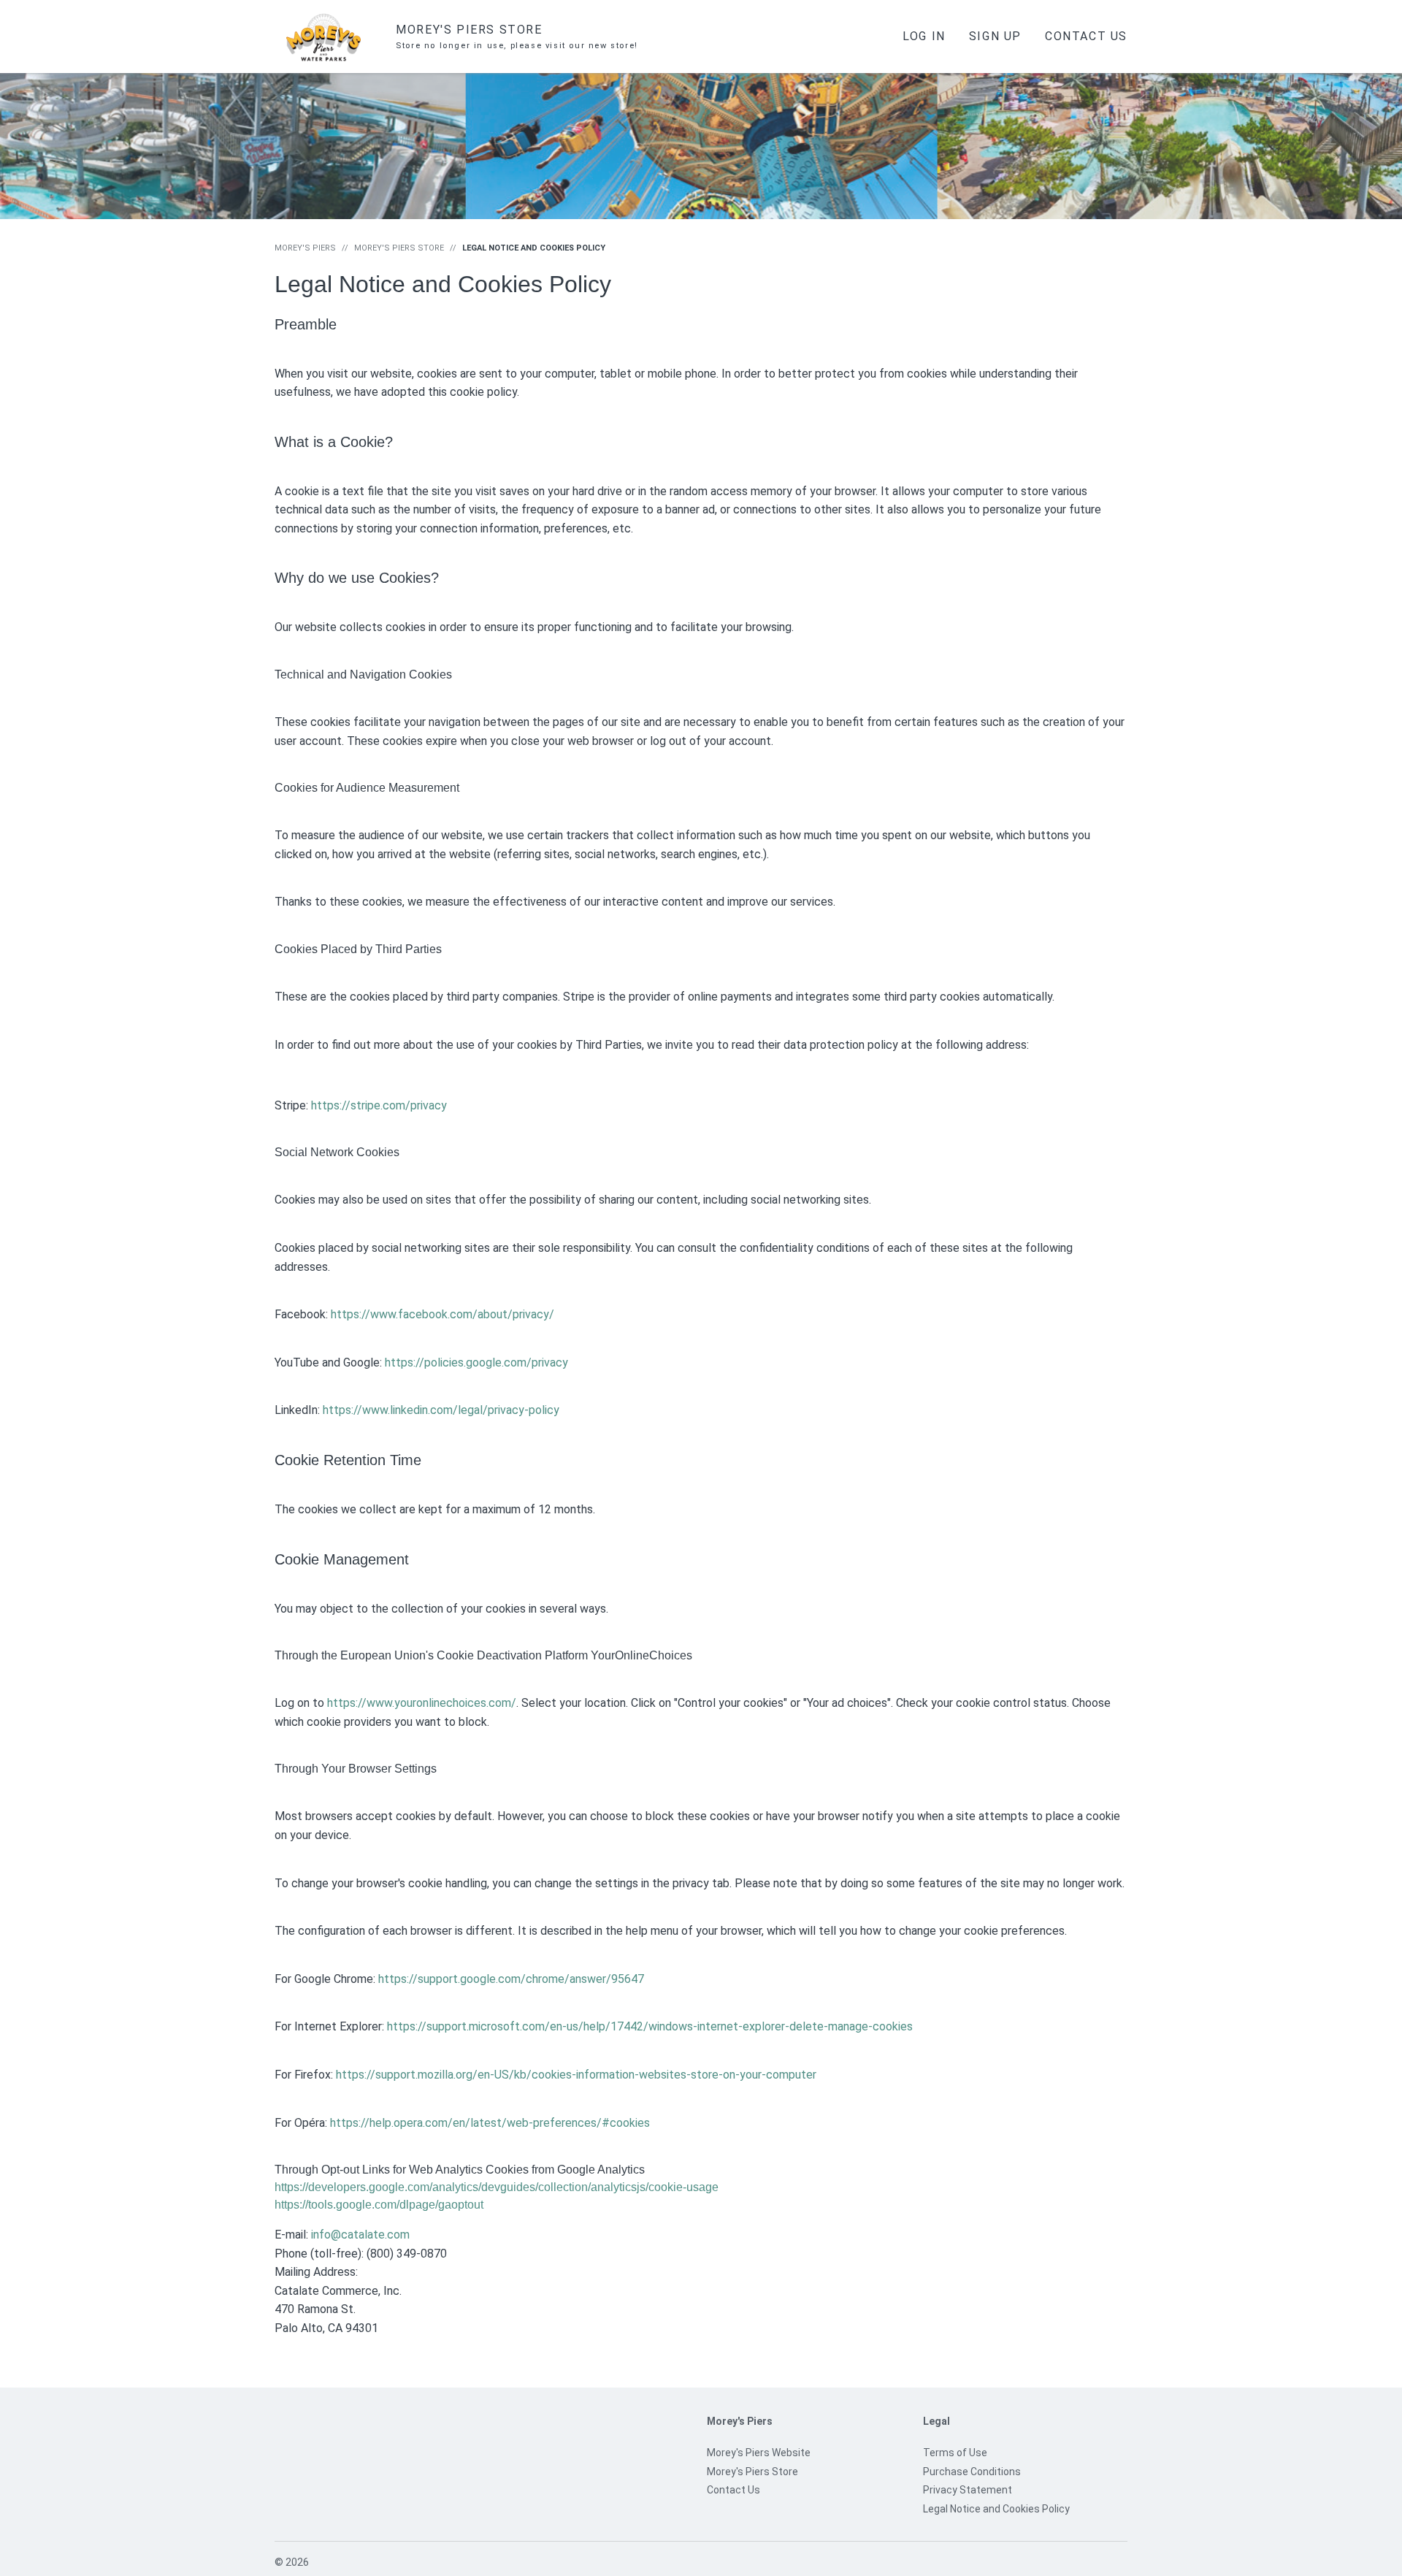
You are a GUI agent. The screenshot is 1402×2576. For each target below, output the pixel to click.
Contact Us (1086, 36)
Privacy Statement (968, 2490)
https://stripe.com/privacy (379, 1105)
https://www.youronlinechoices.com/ (422, 1703)
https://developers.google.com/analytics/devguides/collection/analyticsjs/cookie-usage (497, 2187)
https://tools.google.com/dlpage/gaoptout (379, 2205)
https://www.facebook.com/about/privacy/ (443, 1314)
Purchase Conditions (972, 2472)
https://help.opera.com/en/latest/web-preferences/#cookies (490, 2123)
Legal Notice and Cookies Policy (996, 2509)
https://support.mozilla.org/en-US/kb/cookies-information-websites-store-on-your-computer (576, 2075)
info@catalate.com (360, 2235)
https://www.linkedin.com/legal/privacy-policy (441, 1410)
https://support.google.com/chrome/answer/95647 (511, 1979)
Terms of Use (955, 2453)
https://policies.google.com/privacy (476, 1362)
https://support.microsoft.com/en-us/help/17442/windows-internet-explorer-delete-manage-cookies (650, 2026)
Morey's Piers (305, 248)
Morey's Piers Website (759, 2453)
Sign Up (995, 36)
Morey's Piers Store (399, 248)
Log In (924, 36)
